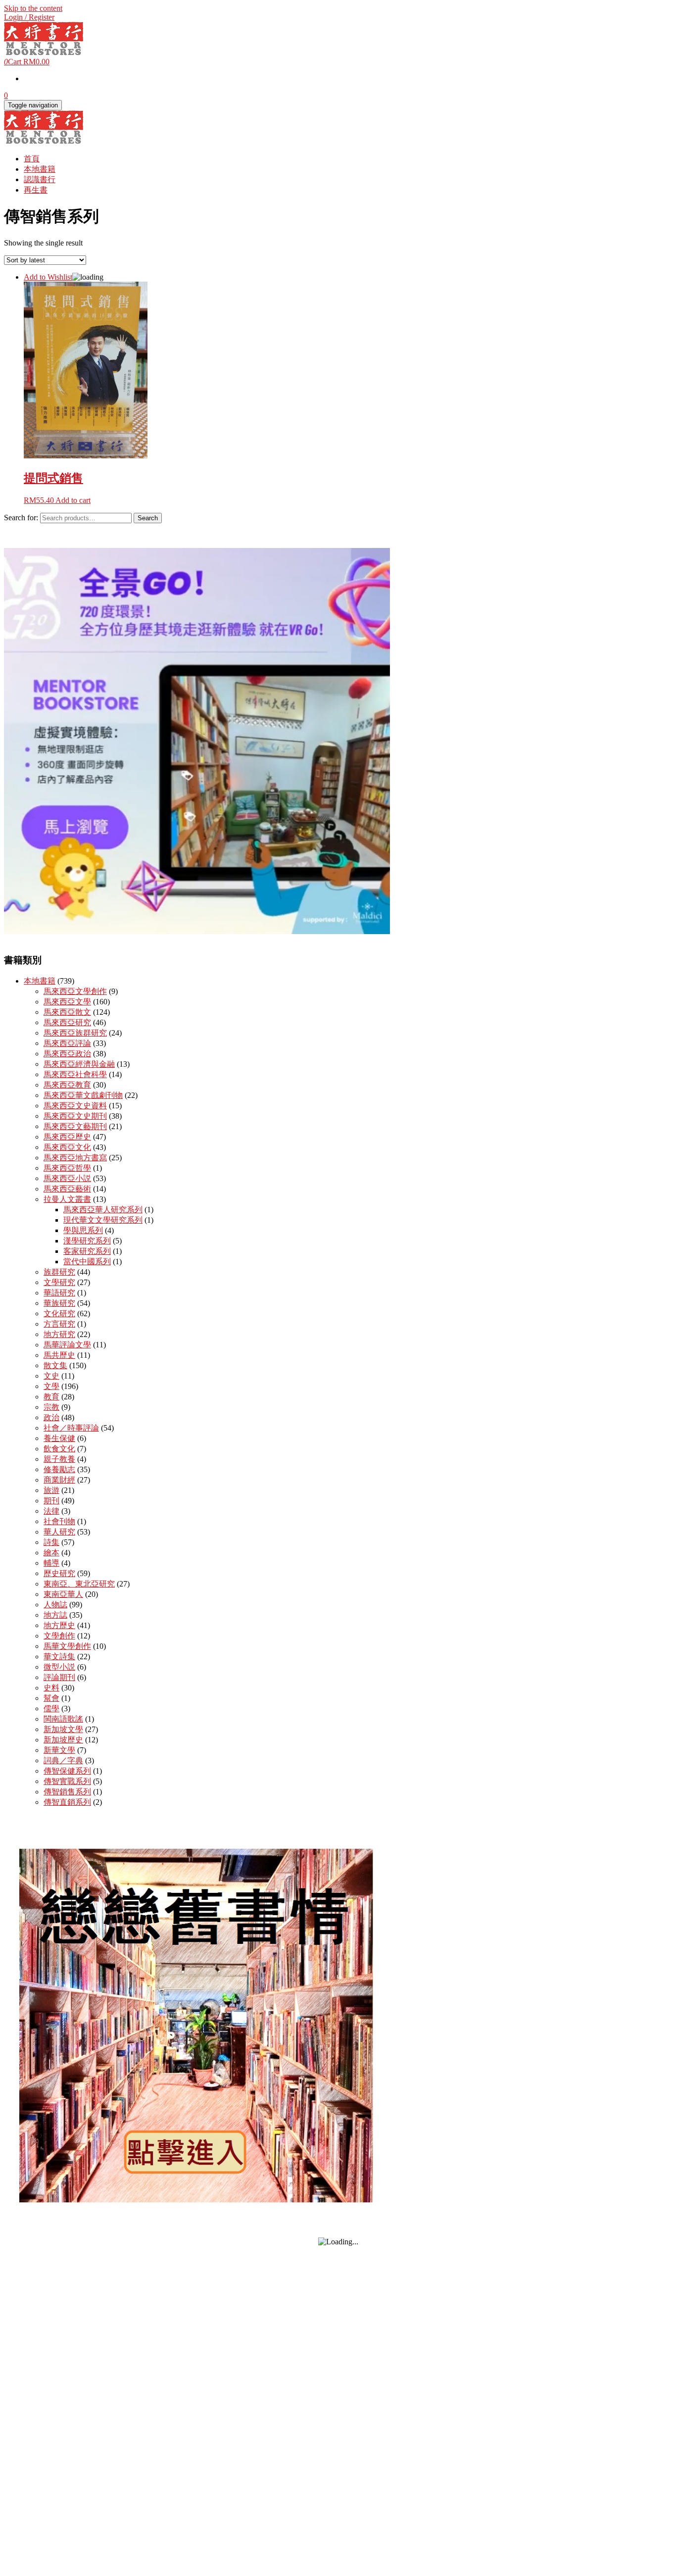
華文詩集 (59, 1657)
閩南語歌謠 (63, 1719)
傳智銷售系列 (67, 1792)
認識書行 (40, 179)
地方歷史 (59, 1625)
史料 (51, 1688)
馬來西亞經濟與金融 (79, 1064)
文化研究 (59, 1313)
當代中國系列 (87, 1262)
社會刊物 (59, 1521)
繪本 (51, 1553)
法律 (51, 1511)
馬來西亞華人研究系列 (103, 1210)
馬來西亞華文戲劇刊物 (83, 1095)
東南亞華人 (63, 1594)
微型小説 (59, 1667)
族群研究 (59, 1272)
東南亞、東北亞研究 (79, 1584)
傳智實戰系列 (67, 1781)
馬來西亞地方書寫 (75, 1158)
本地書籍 (40, 169)
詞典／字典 (63, 1760)
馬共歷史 (59, 1355)
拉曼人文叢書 (67, 1199)
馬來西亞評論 (67, 1043)
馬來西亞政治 (67, 1054)
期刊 (51, 1501)
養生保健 (59, 1438)
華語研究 (59, 1293)
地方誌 (55, 1615)
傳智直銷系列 (67, 1802)
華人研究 (59, 1532)
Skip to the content (33, 8)
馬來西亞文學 (67, 1002)
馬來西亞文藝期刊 (75, 1126)
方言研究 (59, 1324)
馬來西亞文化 (67, 1147)
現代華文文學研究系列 (103, 1220)
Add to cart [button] (73, 500)
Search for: (21, 518)
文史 (51, 1376)
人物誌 (55, 1605)
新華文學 (59, 1750)
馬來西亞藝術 (67, 1189)
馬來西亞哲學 (67, 1168)
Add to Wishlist (48, 277)
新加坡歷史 (63, 1740)
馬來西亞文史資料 (75, 1106)
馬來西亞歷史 (67, 1137)
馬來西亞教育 (67, 1085)
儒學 (51, 1709)
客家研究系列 (87, 1251)
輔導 (51, 1563)
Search (148, 518)
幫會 (51, 1698)
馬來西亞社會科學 (75, 1074)
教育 (51, 1397)
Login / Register (29, 17)
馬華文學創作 (67, 1646)
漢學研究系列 (87, 1241)
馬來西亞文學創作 (75, 991)
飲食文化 (59, 1449)
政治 (51, 1417)
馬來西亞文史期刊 (75, 1116)
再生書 (36, 190)
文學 (51, 1386)
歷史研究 (59, 1573)
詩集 (51, 1542)
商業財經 (59, 1480)
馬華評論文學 (67, 1345)
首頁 (32, 159)
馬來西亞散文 (67, 1012)
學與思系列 (83, 1230)
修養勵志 (59, 1469)
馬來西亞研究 (67, 1022)
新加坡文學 (63, 1729)
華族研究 (59, 1303)
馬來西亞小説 (67, 1178)
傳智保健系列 (67, 1771)
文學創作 (59, 1636)
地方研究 (59, 1334)
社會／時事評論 (71, 1428)
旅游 (51, 1490)
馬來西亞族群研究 (75, 1033)
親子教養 (59, 1459)
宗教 (51, 1407)
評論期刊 (59, 1677)
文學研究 (59, 1282)
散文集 (55, 1365)
